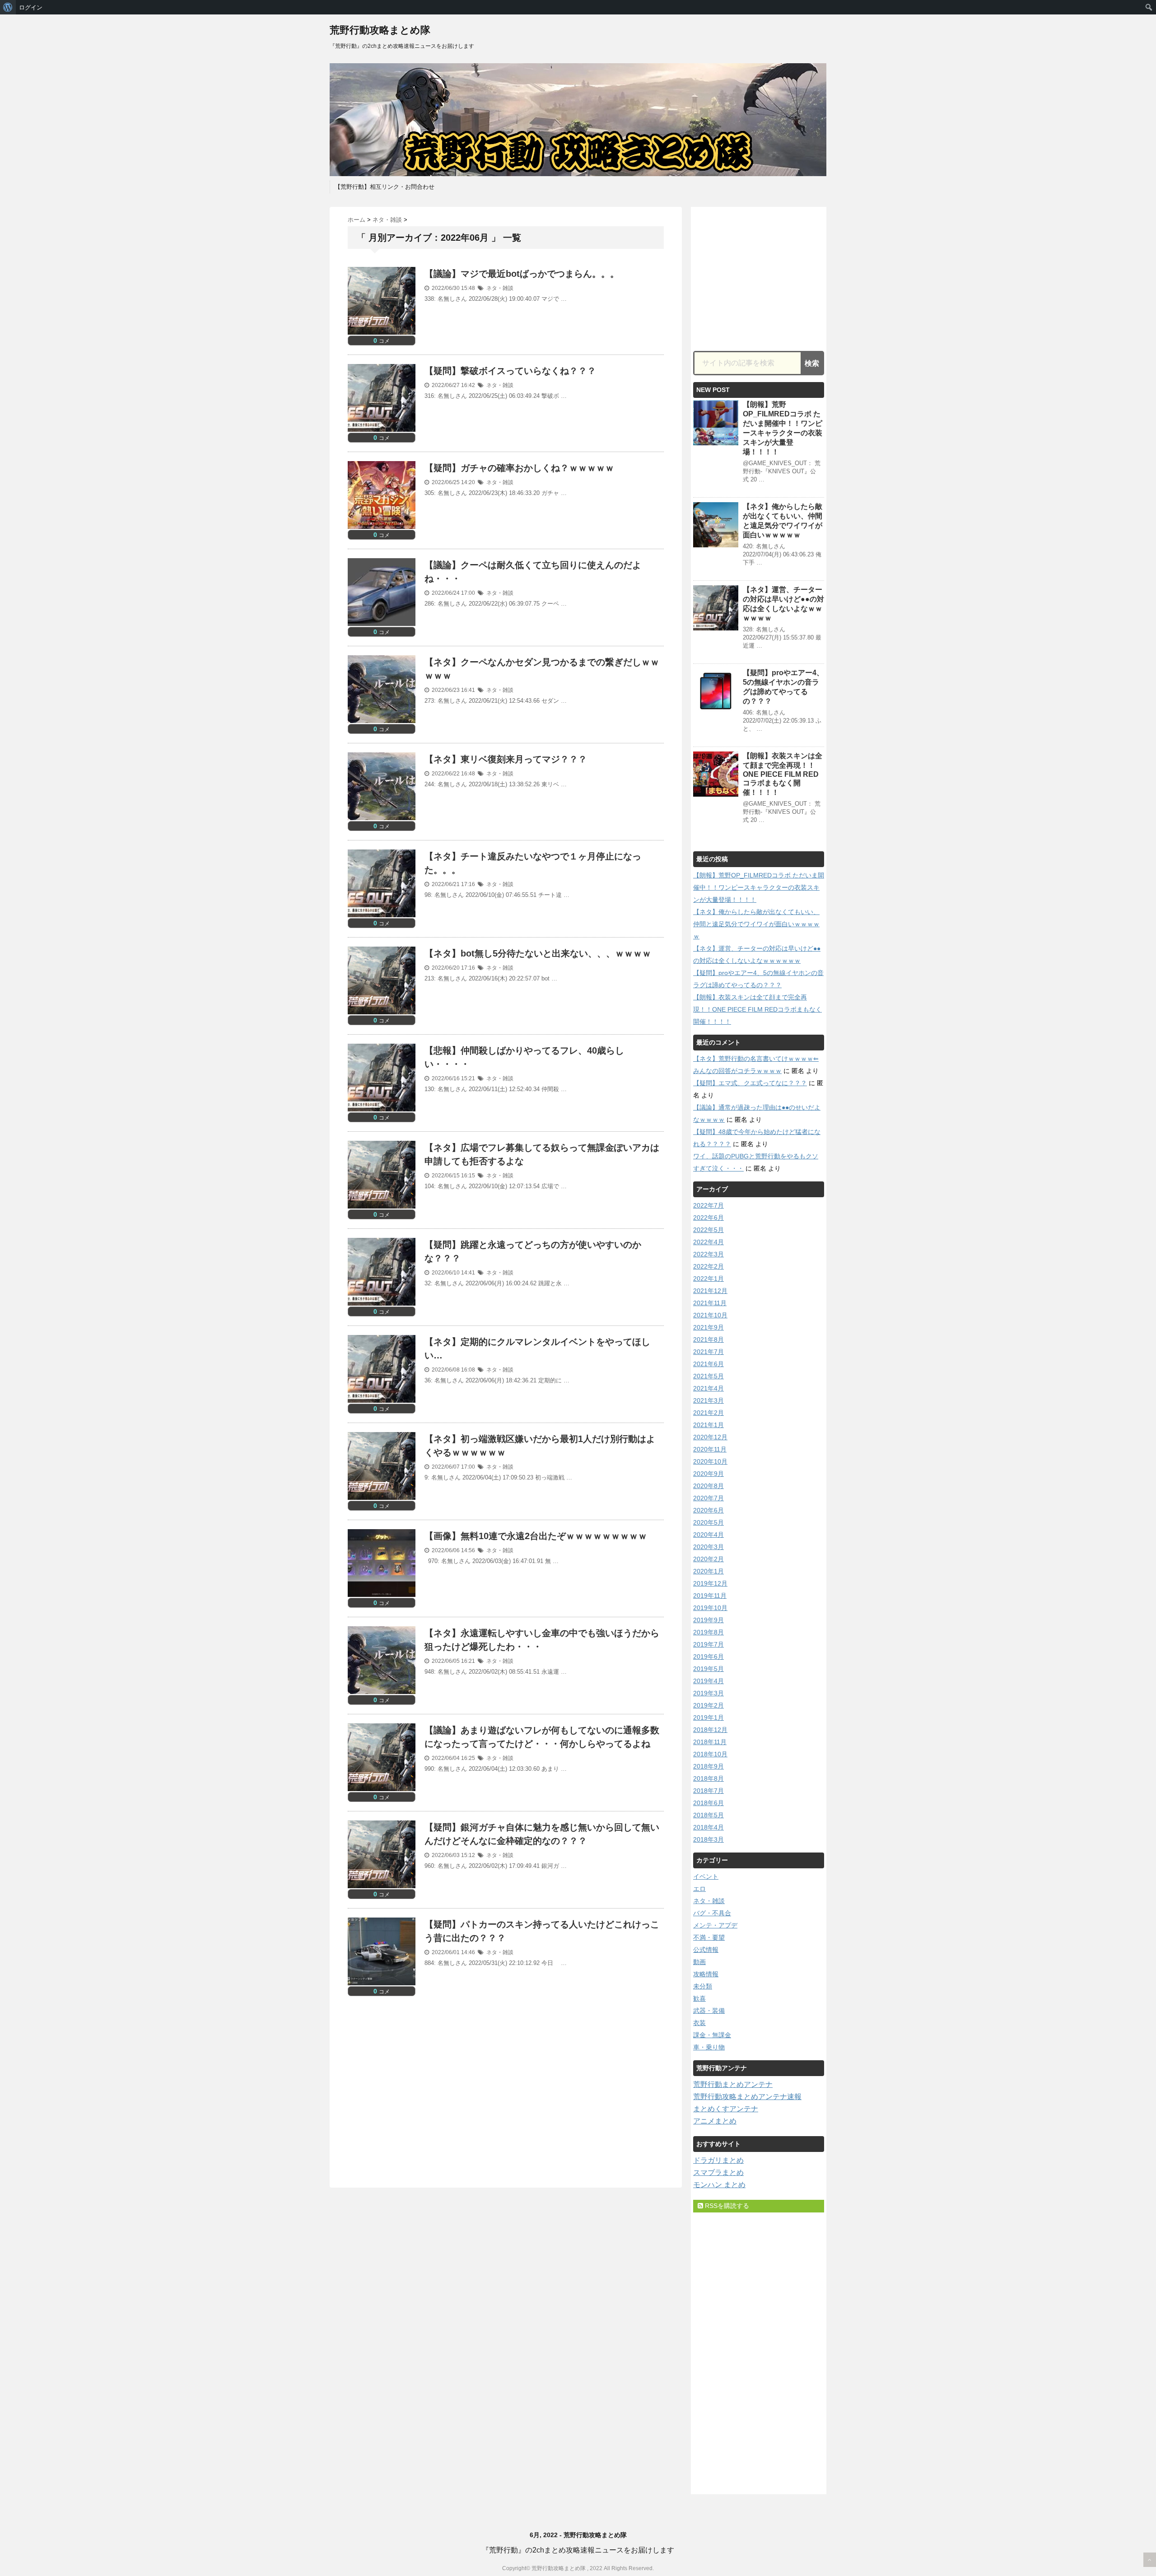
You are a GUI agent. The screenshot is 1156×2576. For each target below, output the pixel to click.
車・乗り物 (709, 2047)
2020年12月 (710, 1437)
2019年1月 (709, 1717)
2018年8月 (709, 1778)
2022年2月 (709, 1266)
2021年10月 (710, 1315)
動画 (699, 1962)
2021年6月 (709, 1364)
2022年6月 (709, 1218)
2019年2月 (709, 1705)
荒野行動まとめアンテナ (733, 2084)
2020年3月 (709, 1547)
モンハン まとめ (719, 2185)
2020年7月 (709, 1498)
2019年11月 (710, 1596)
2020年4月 (709, 1535)
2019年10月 (710, 1608)
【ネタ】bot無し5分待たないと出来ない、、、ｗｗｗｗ (538, 953)
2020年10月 (710, 1461)
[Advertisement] (424, 2091)
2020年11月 (710, 1449)
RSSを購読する (726, 2206)
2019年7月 (709, 1644)
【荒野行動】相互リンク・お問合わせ (385, 187)
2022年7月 (709, 1205)
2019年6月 (709, 1657)
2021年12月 (710, 1291)
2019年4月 (709, 1681)
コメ (382, 341)
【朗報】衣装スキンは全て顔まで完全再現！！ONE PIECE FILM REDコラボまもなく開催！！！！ (783, 774)
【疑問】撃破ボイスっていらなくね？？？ (510, 371)
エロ (699, 1889)
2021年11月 (710, 1303)
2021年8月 (709, 1339)
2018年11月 (710, 1742)
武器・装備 (709, 2011)
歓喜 (699, 1998)
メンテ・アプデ (715, 1925)
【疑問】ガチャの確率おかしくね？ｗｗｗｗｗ (519, 468)
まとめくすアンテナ (726, 2109)
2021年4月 (709, 1388)
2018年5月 (709, 1815)
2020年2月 (709, 1559)
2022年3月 (709, 1254)
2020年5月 (709, 1522)
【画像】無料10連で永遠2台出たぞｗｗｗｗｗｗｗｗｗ (536, 1536)
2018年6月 (709, 1803)
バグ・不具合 (712, 1913)
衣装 (699, 2023)
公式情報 (706, 1950)
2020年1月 (709, 1571)
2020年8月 (709, 1486)
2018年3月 (709, 1839)
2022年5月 (709, 1230)
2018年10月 (710, 1754)
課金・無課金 (712, 2035)
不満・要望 (709, 1937)
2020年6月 (709, 1510)
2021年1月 (709, 1425)
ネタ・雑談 (500, 288)
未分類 (703, 1986)
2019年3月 (709, 1693)
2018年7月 (709, 1791)
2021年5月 (709, 1376)
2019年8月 (709, 1632)
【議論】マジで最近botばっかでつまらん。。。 (522, 274)
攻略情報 (706, 1974)
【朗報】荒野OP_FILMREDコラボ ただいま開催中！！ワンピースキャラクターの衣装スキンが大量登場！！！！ (759, 887)
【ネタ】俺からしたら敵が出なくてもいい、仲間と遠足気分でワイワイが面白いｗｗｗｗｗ (756, 924)
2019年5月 (709, 1669)
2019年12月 (710, 1583)
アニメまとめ (715, 2121)
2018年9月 (709, 1766)
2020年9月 (709, 1474)
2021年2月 (709, 1413)
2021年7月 (709, 1352)
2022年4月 (709, 1242)
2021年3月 (709, 1400)
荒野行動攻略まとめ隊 (380, 30)
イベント (706, 1876)
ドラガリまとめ (718, 2160)
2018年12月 (710, 1730)
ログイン (31, 7)
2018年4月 (709, 1827)
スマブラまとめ (718, 2172)
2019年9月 (709, 1620)
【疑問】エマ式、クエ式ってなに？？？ (750, 1083)
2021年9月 (709, 1327)
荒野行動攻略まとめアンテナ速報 (747, 2097)
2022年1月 (709, 1279)
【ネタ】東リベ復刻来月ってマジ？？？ (506, 759)
